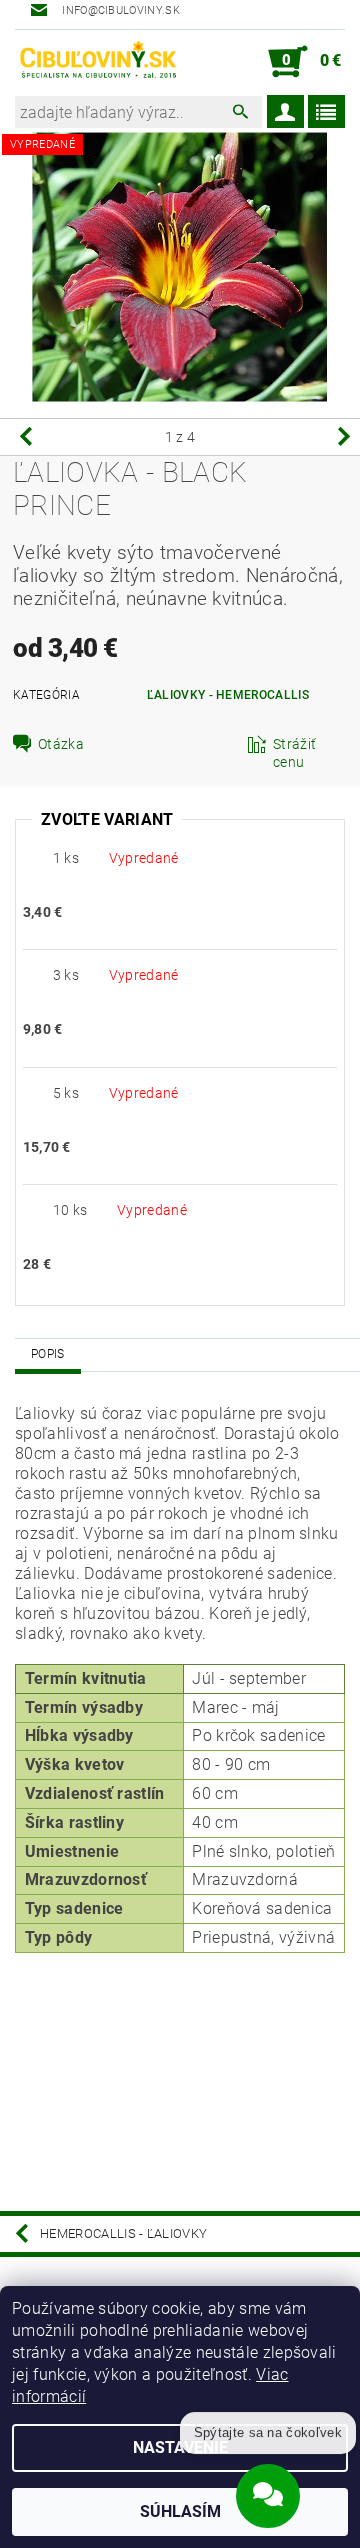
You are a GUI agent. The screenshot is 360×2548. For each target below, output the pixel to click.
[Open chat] (268, 2492)
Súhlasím (180, 2511)
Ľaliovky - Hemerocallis (228, 695)
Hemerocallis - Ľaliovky (123, 2233)
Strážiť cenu (294, 753)
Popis (48, 1354)
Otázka (61, 744)
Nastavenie (180, 2447)
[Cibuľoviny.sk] (97, 62)
